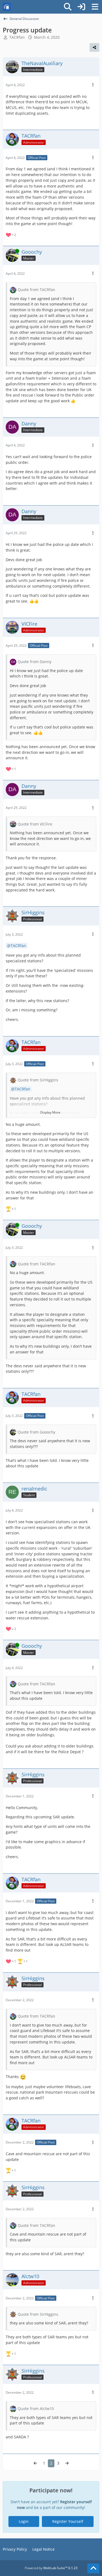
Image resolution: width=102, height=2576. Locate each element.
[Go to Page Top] (93, 2568)
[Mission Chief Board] (7, 7)
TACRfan (18, 946)
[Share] (94, 47)
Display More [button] (50, 1112)
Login (24, 2521)
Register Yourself (68, 2521)
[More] (93, 85)
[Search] (68, 7)
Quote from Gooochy (36, 1432)
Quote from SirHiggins (38, 1080)
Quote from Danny (35, 662)
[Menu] (95, 7)
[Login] (81, 7)
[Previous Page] (35, 2463)
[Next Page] (67, 2463)
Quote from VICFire (35, 824)
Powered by (51, 2568)
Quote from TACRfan (36, 290)
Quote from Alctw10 (36, 2409)
